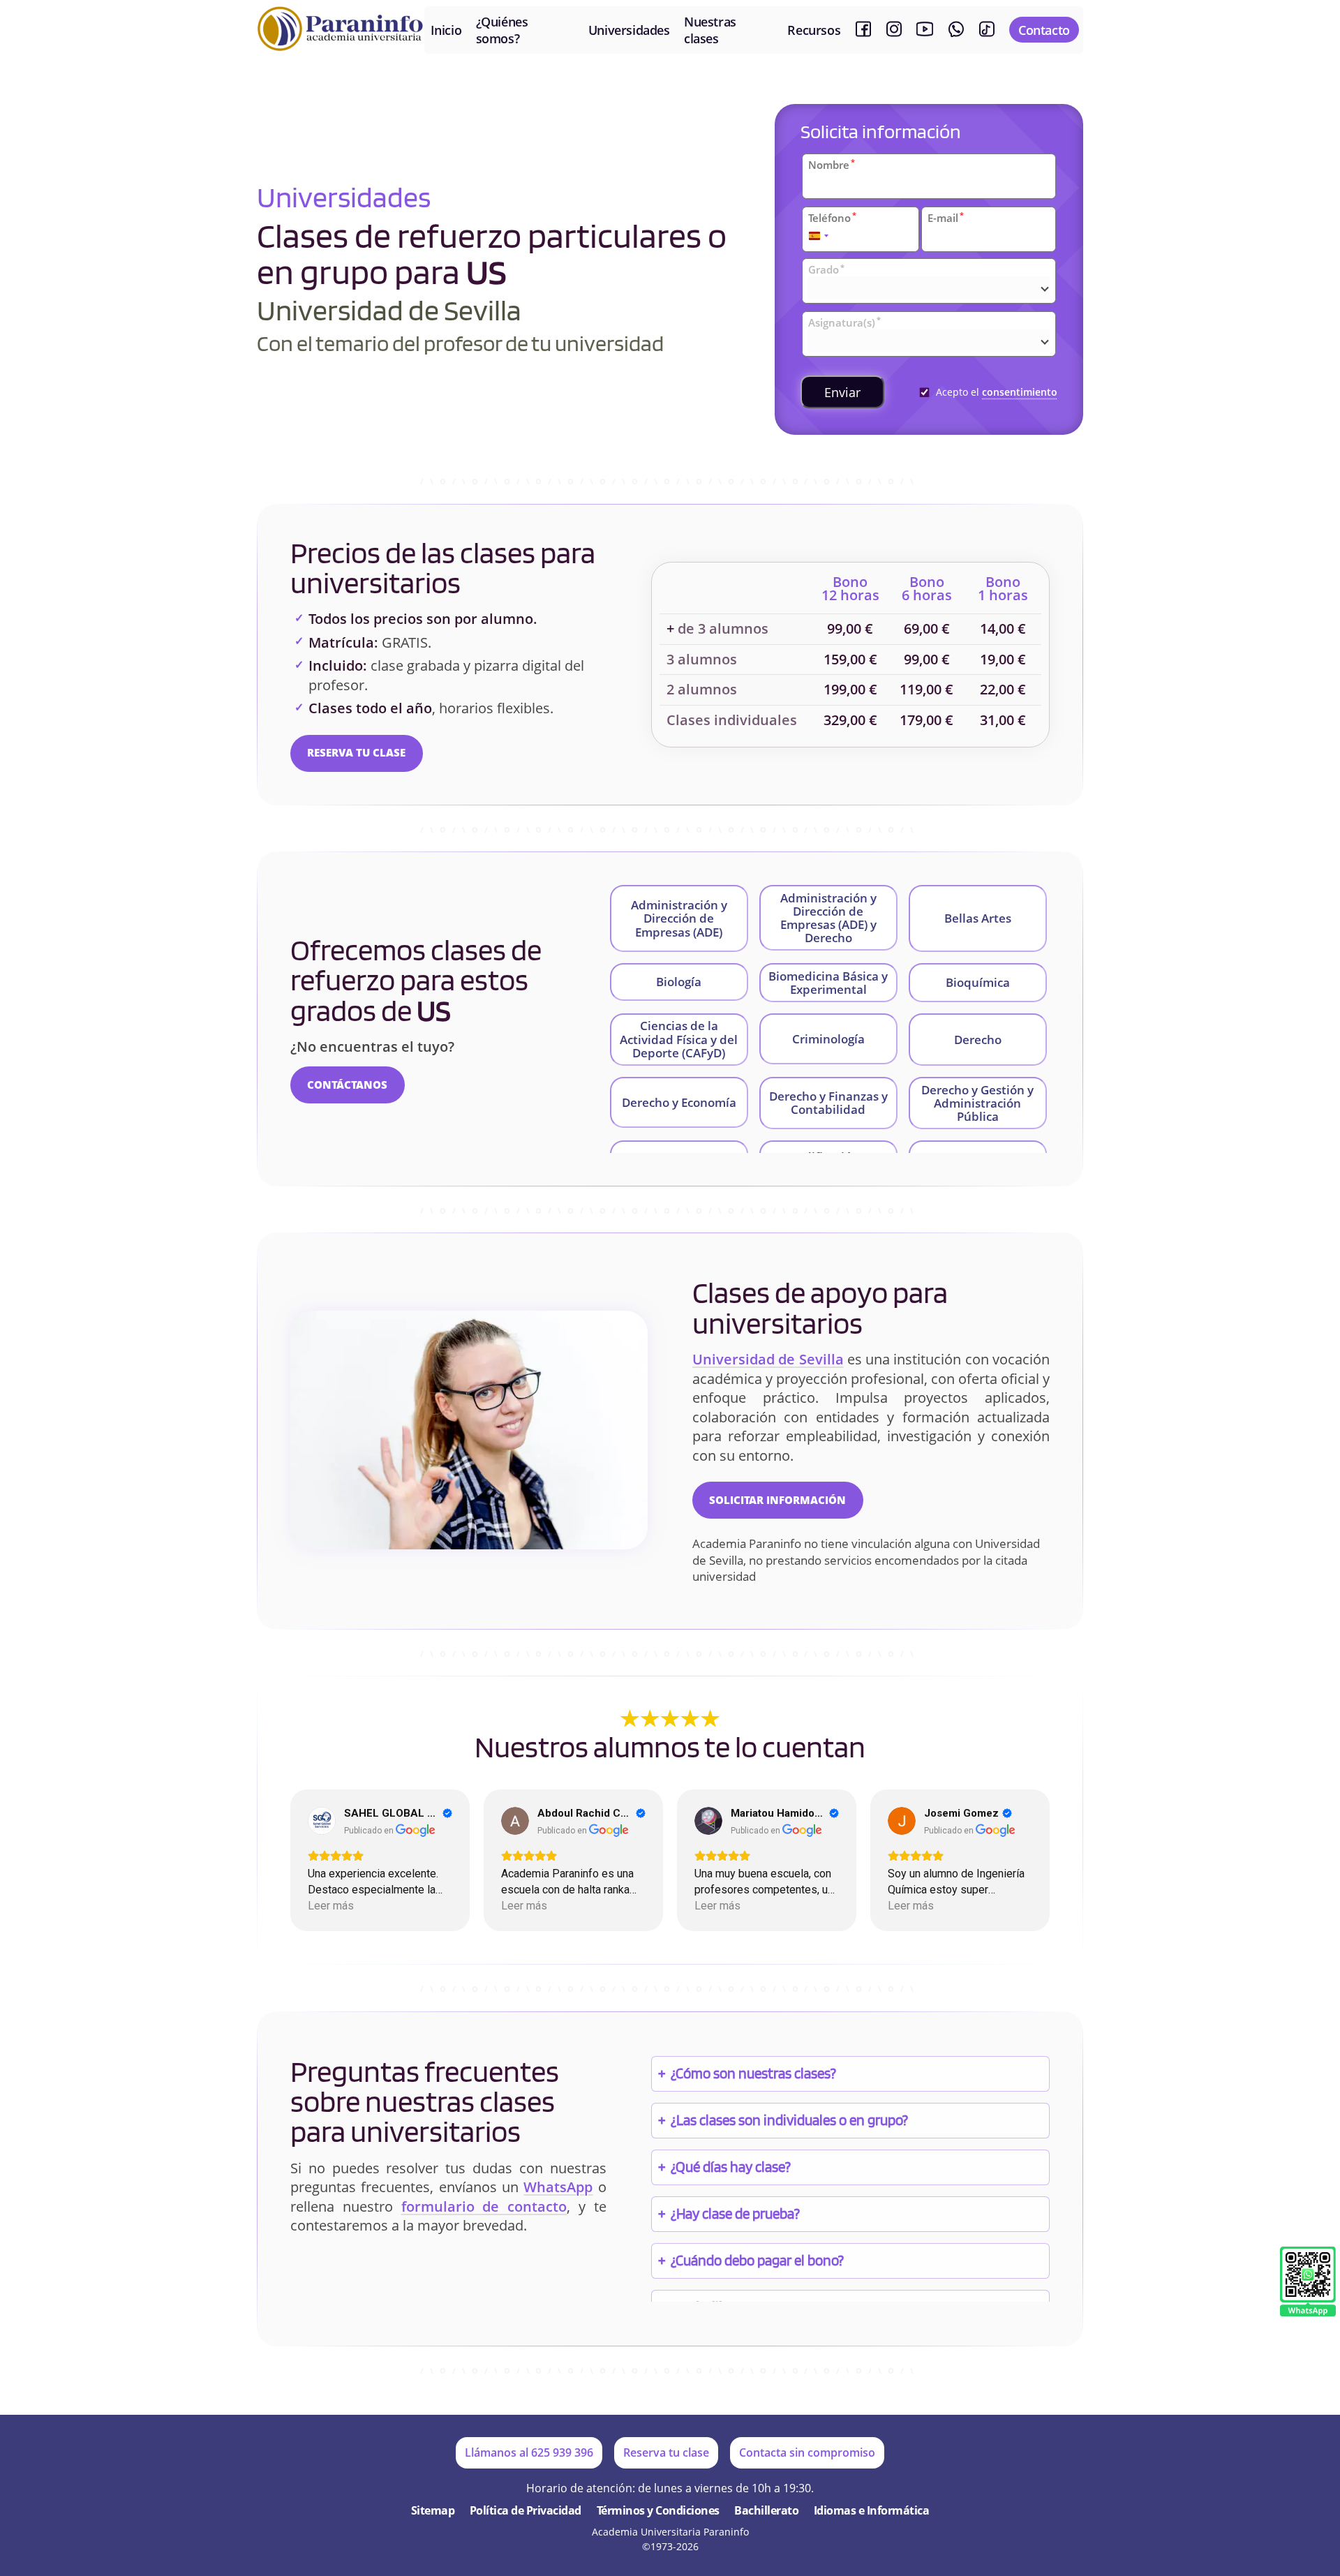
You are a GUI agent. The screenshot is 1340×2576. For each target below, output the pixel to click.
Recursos (814, 30)
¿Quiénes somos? (502, 30)
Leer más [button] (331, 1906)
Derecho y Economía (679, 1102)
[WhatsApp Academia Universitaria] (956, 30)
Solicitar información (777, 1500)
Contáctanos (347, 1085)
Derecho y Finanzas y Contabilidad (828, 1103)
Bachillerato (766, 2510)
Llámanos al (529, 2452)
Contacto (1044, 30)
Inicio (446, 30)
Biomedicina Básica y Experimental (828, 983)
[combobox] (819, 236)
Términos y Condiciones (658, 2510)
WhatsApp (558, 2187)
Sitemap (433, 2510)
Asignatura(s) (844, 322)
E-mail (946, 218)
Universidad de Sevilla (768, 1359)
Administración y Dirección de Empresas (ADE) (679, 918)
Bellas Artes (978, 918)
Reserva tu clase (356, 752)
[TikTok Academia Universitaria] (987, 30)
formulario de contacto (484, 2206)
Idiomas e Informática (872, 2510)
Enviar (842, 392)
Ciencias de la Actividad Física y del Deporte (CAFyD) (679, 1039)
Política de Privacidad (526, 2510)
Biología (679, 982)
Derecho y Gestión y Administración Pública (977, 1103)
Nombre (832, 165)
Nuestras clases (710, 30)
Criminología (828, 1039)
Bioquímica (978, 982)
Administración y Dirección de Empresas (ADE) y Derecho (828, 918)
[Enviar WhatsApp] (1308, 2283)
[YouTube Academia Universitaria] (925, 30)
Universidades (629, 30)
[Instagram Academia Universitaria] (894, 30)
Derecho (978, 1040)
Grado (826, 269)
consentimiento (1020, 392)
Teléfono (832, 218)
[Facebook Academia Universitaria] (863, 30)
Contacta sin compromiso (807, 2452)
